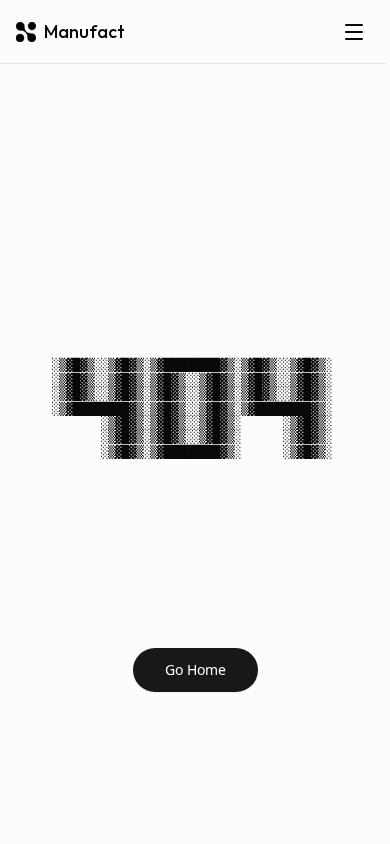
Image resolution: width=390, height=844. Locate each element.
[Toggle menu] (354, 32)
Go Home (195, 669)
